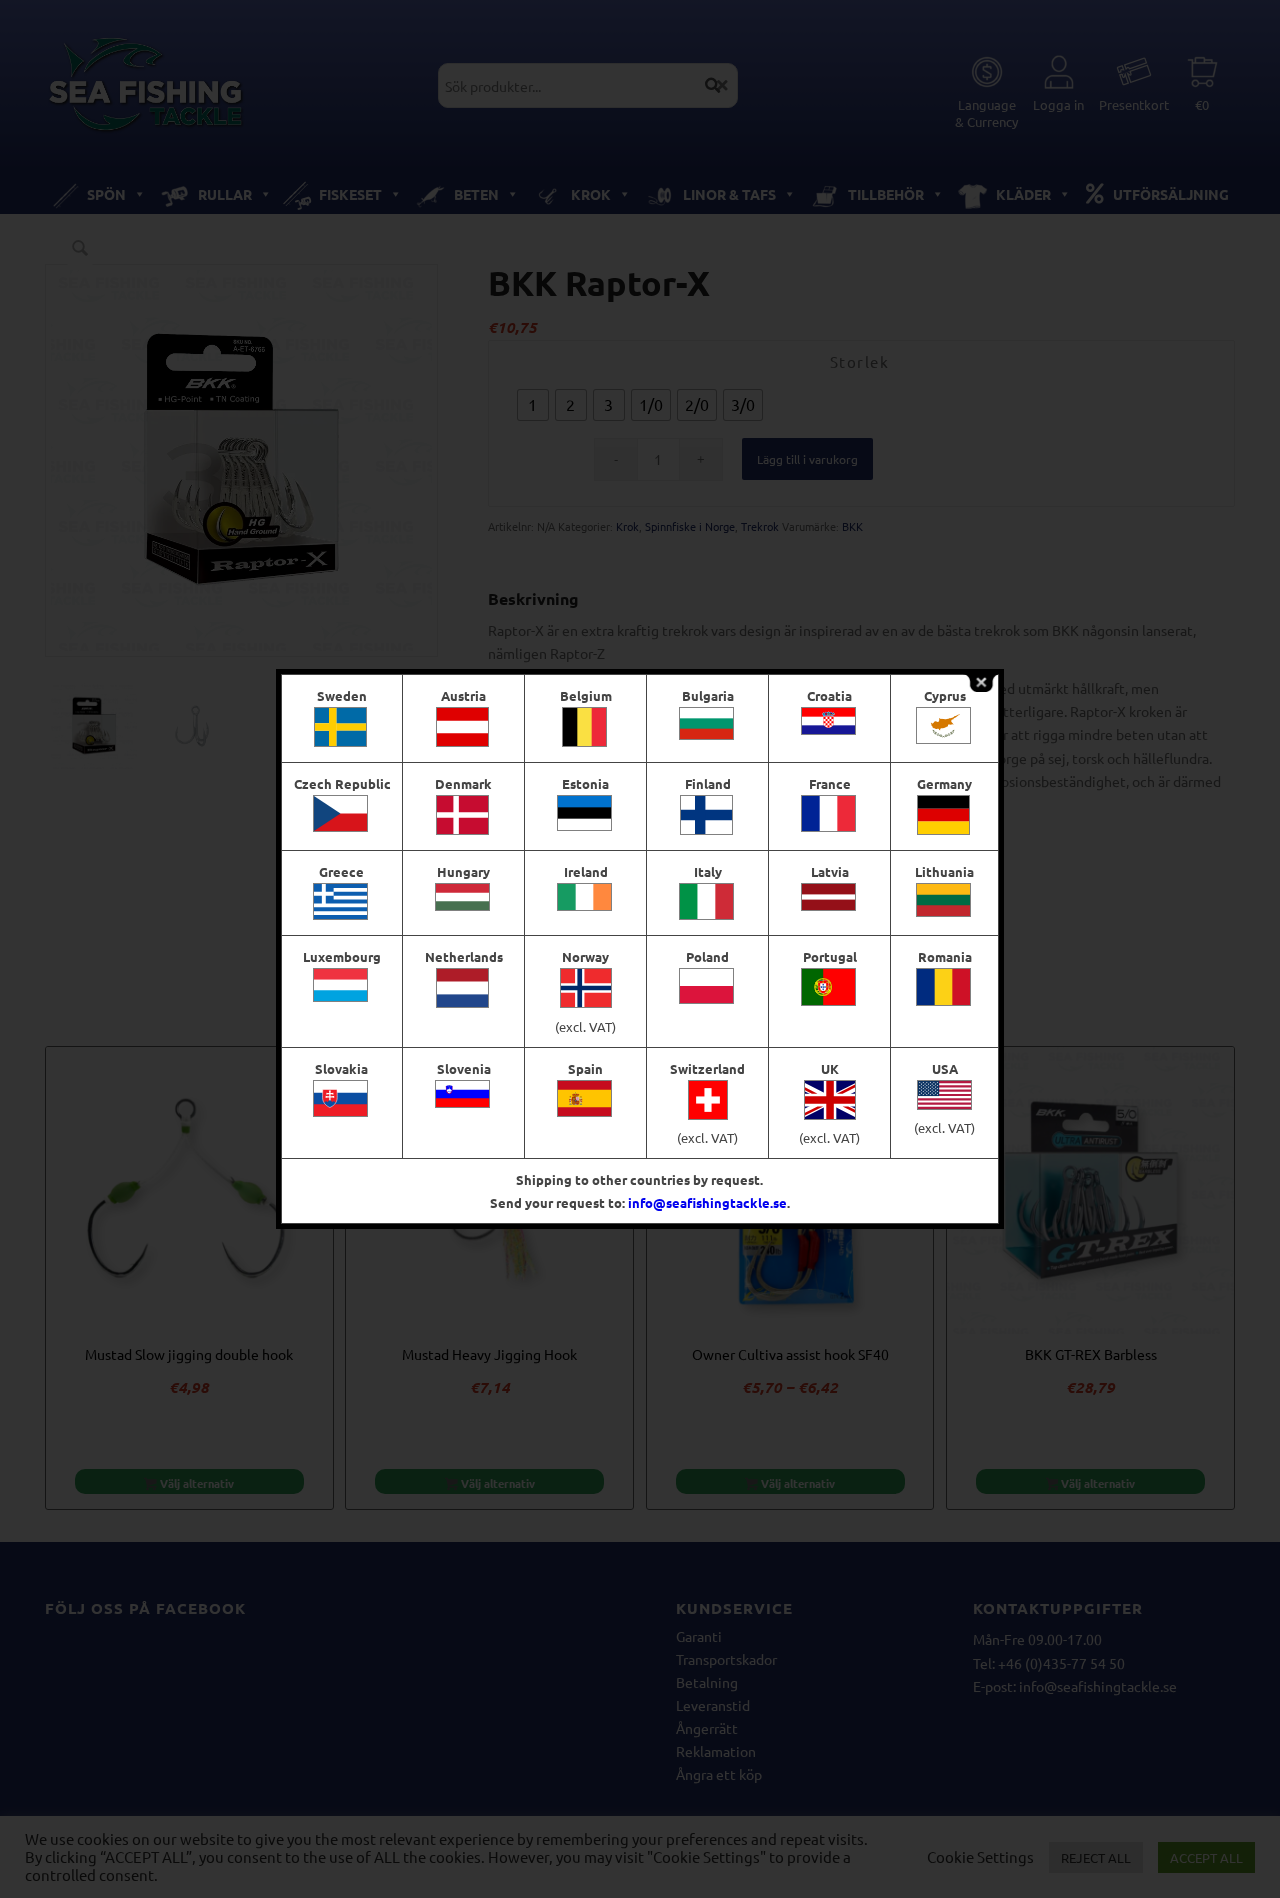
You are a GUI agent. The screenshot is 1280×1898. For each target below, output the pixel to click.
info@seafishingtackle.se (707, 1202)
